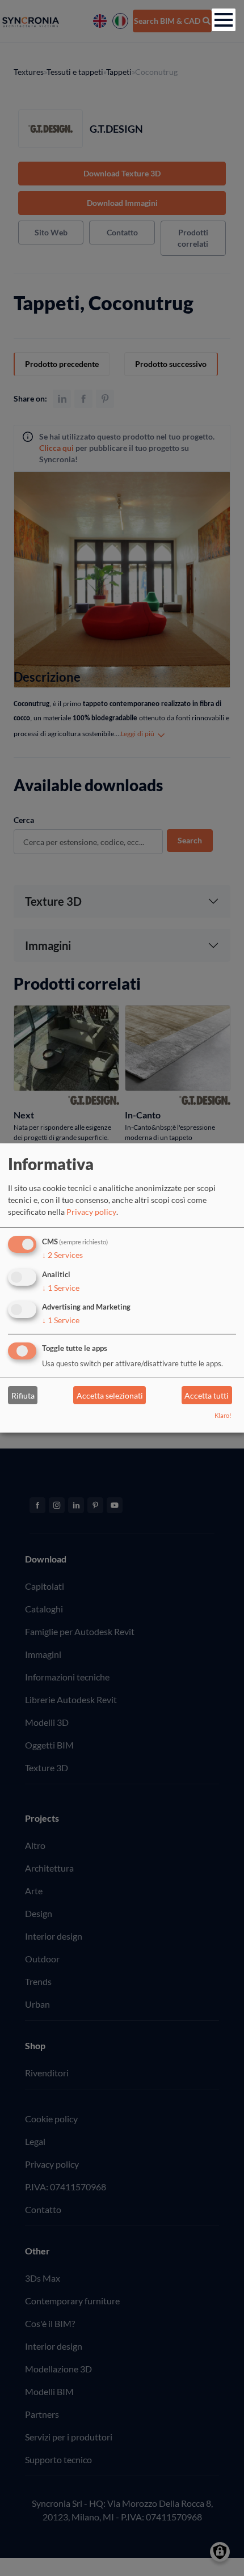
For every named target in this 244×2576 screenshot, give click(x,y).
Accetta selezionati (110, 1395)
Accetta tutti (207, 1395)
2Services (62, 1255)
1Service (61, 1287)
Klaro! (223, 1415)
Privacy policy (91, 1212)
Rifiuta (23, 1395)
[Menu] (224, 20)
